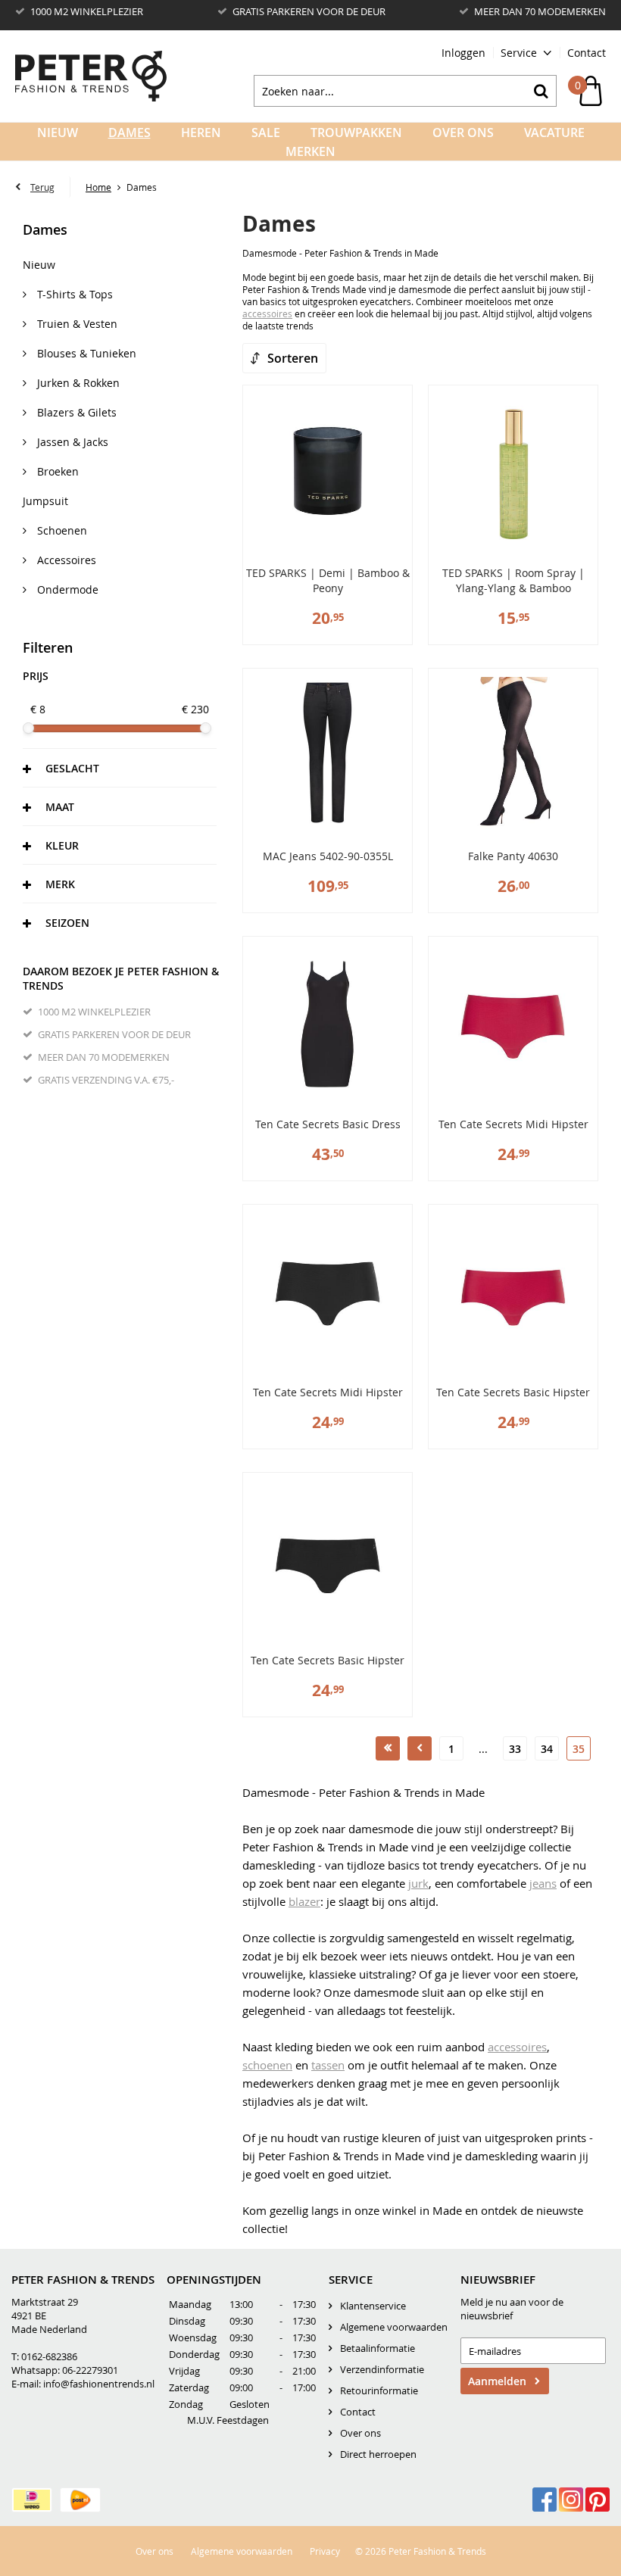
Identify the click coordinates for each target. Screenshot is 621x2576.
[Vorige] (420, 1748)
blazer (304, 1901)
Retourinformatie (379, 2390)
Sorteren (293, 358)
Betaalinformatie (378, 2348)
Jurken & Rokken (77, 383)
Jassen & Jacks (71, 442)
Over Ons (463, 133)
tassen (328, 2065)
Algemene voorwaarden (394, 2327)
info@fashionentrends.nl (99, 2384)
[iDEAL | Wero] (32, 2500)
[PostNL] (80, 2500)
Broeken (56, 471)
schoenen (267, 2065)
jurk (418, 1883)
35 (579, 1749)
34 (547, 1749)
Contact (587, 53)
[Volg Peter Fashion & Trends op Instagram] (571, 2500)
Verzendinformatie (382, 2369)
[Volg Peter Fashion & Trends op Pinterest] (598, 2500)
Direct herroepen (378, 2454)
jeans (543, 1883)
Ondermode (66, 589)
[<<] (388, 1748)
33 (515, 1749)
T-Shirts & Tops (73, 294)
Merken (310, 151)
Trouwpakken (356, 133)
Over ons (360, 2433)
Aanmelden (497, 2381)
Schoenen (61, 530)
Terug (42, 187)
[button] (120, 768)
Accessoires (65, 560)
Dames (130, 133)
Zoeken (541, 91)
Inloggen (463, 53)
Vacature (554, 133)
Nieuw (58, 133)
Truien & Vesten (76, 324)
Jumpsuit (45, 501)
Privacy (325, 2551)
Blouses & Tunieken (85, 353)
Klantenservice (373, 2306)
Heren (201, 133)
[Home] (91, 76)
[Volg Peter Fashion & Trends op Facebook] (545, 2500)
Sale (266, 133)
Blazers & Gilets (75, 412)
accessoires (267, 313)
